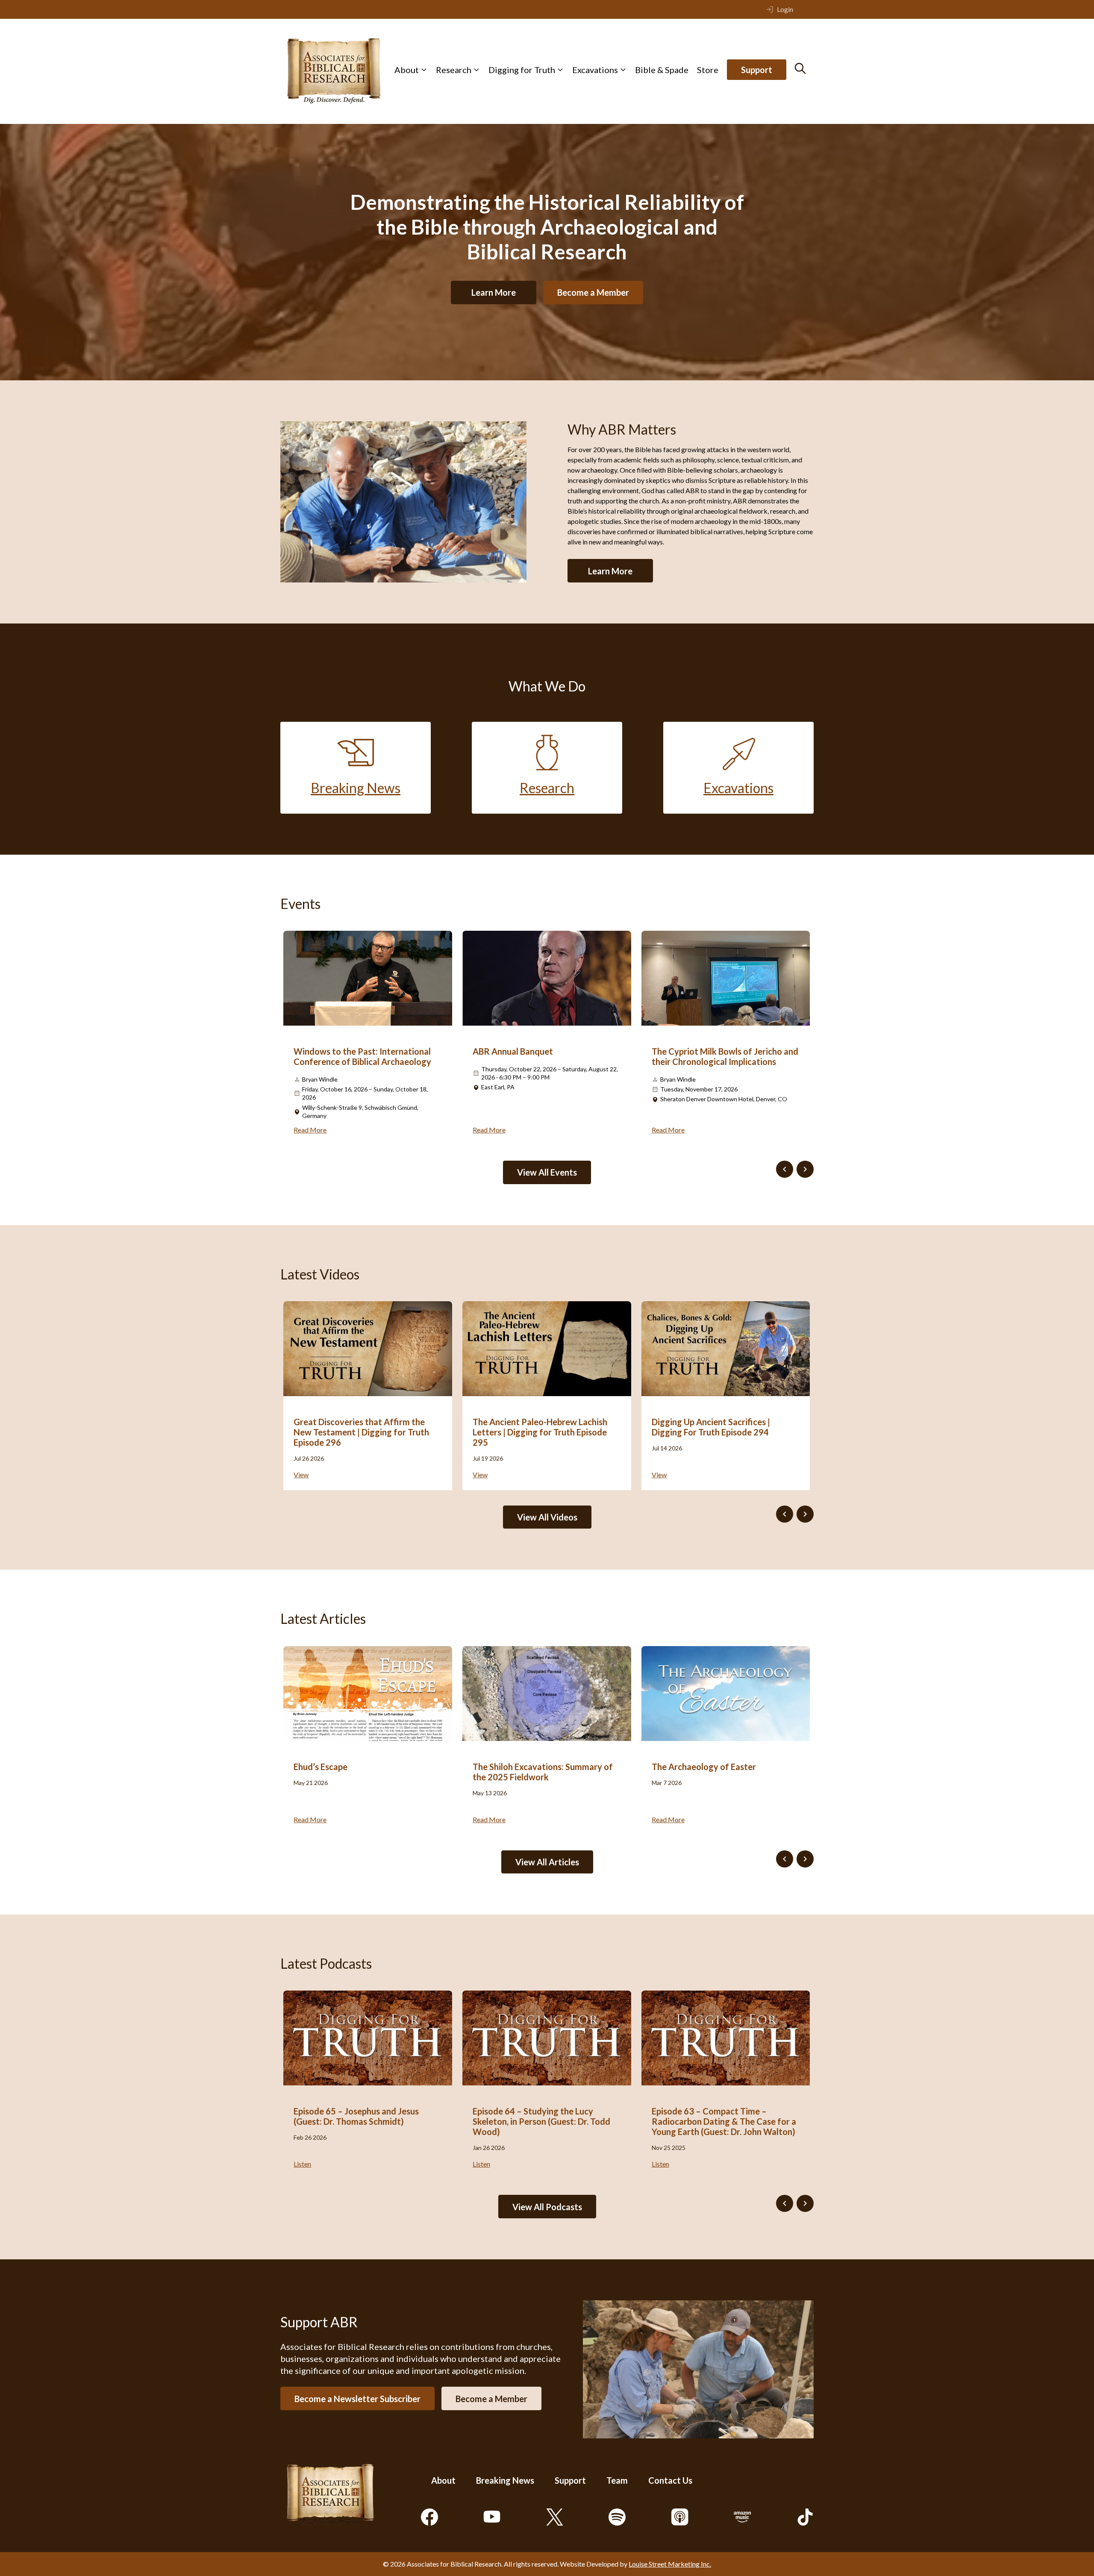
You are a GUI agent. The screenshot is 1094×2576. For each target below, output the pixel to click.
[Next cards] (805, 1169)
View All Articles (547, 1862)
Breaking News (505, 2480)
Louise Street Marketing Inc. (670, 2564)
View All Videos (547, 1517)
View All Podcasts (547, 2207)
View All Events (547, 1172)
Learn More (494, 292)
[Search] (800, 68)
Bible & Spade (662, 70)
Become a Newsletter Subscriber (357, 2398)
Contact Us (670, 2480)
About (407, 70)
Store (708, 70)
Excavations (595, 70)
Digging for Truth (522, 70)
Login (785, 9)
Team (617, 2480)
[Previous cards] (785, 1169)
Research (454, 70)
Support (757, 70)
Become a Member (593, 292)
